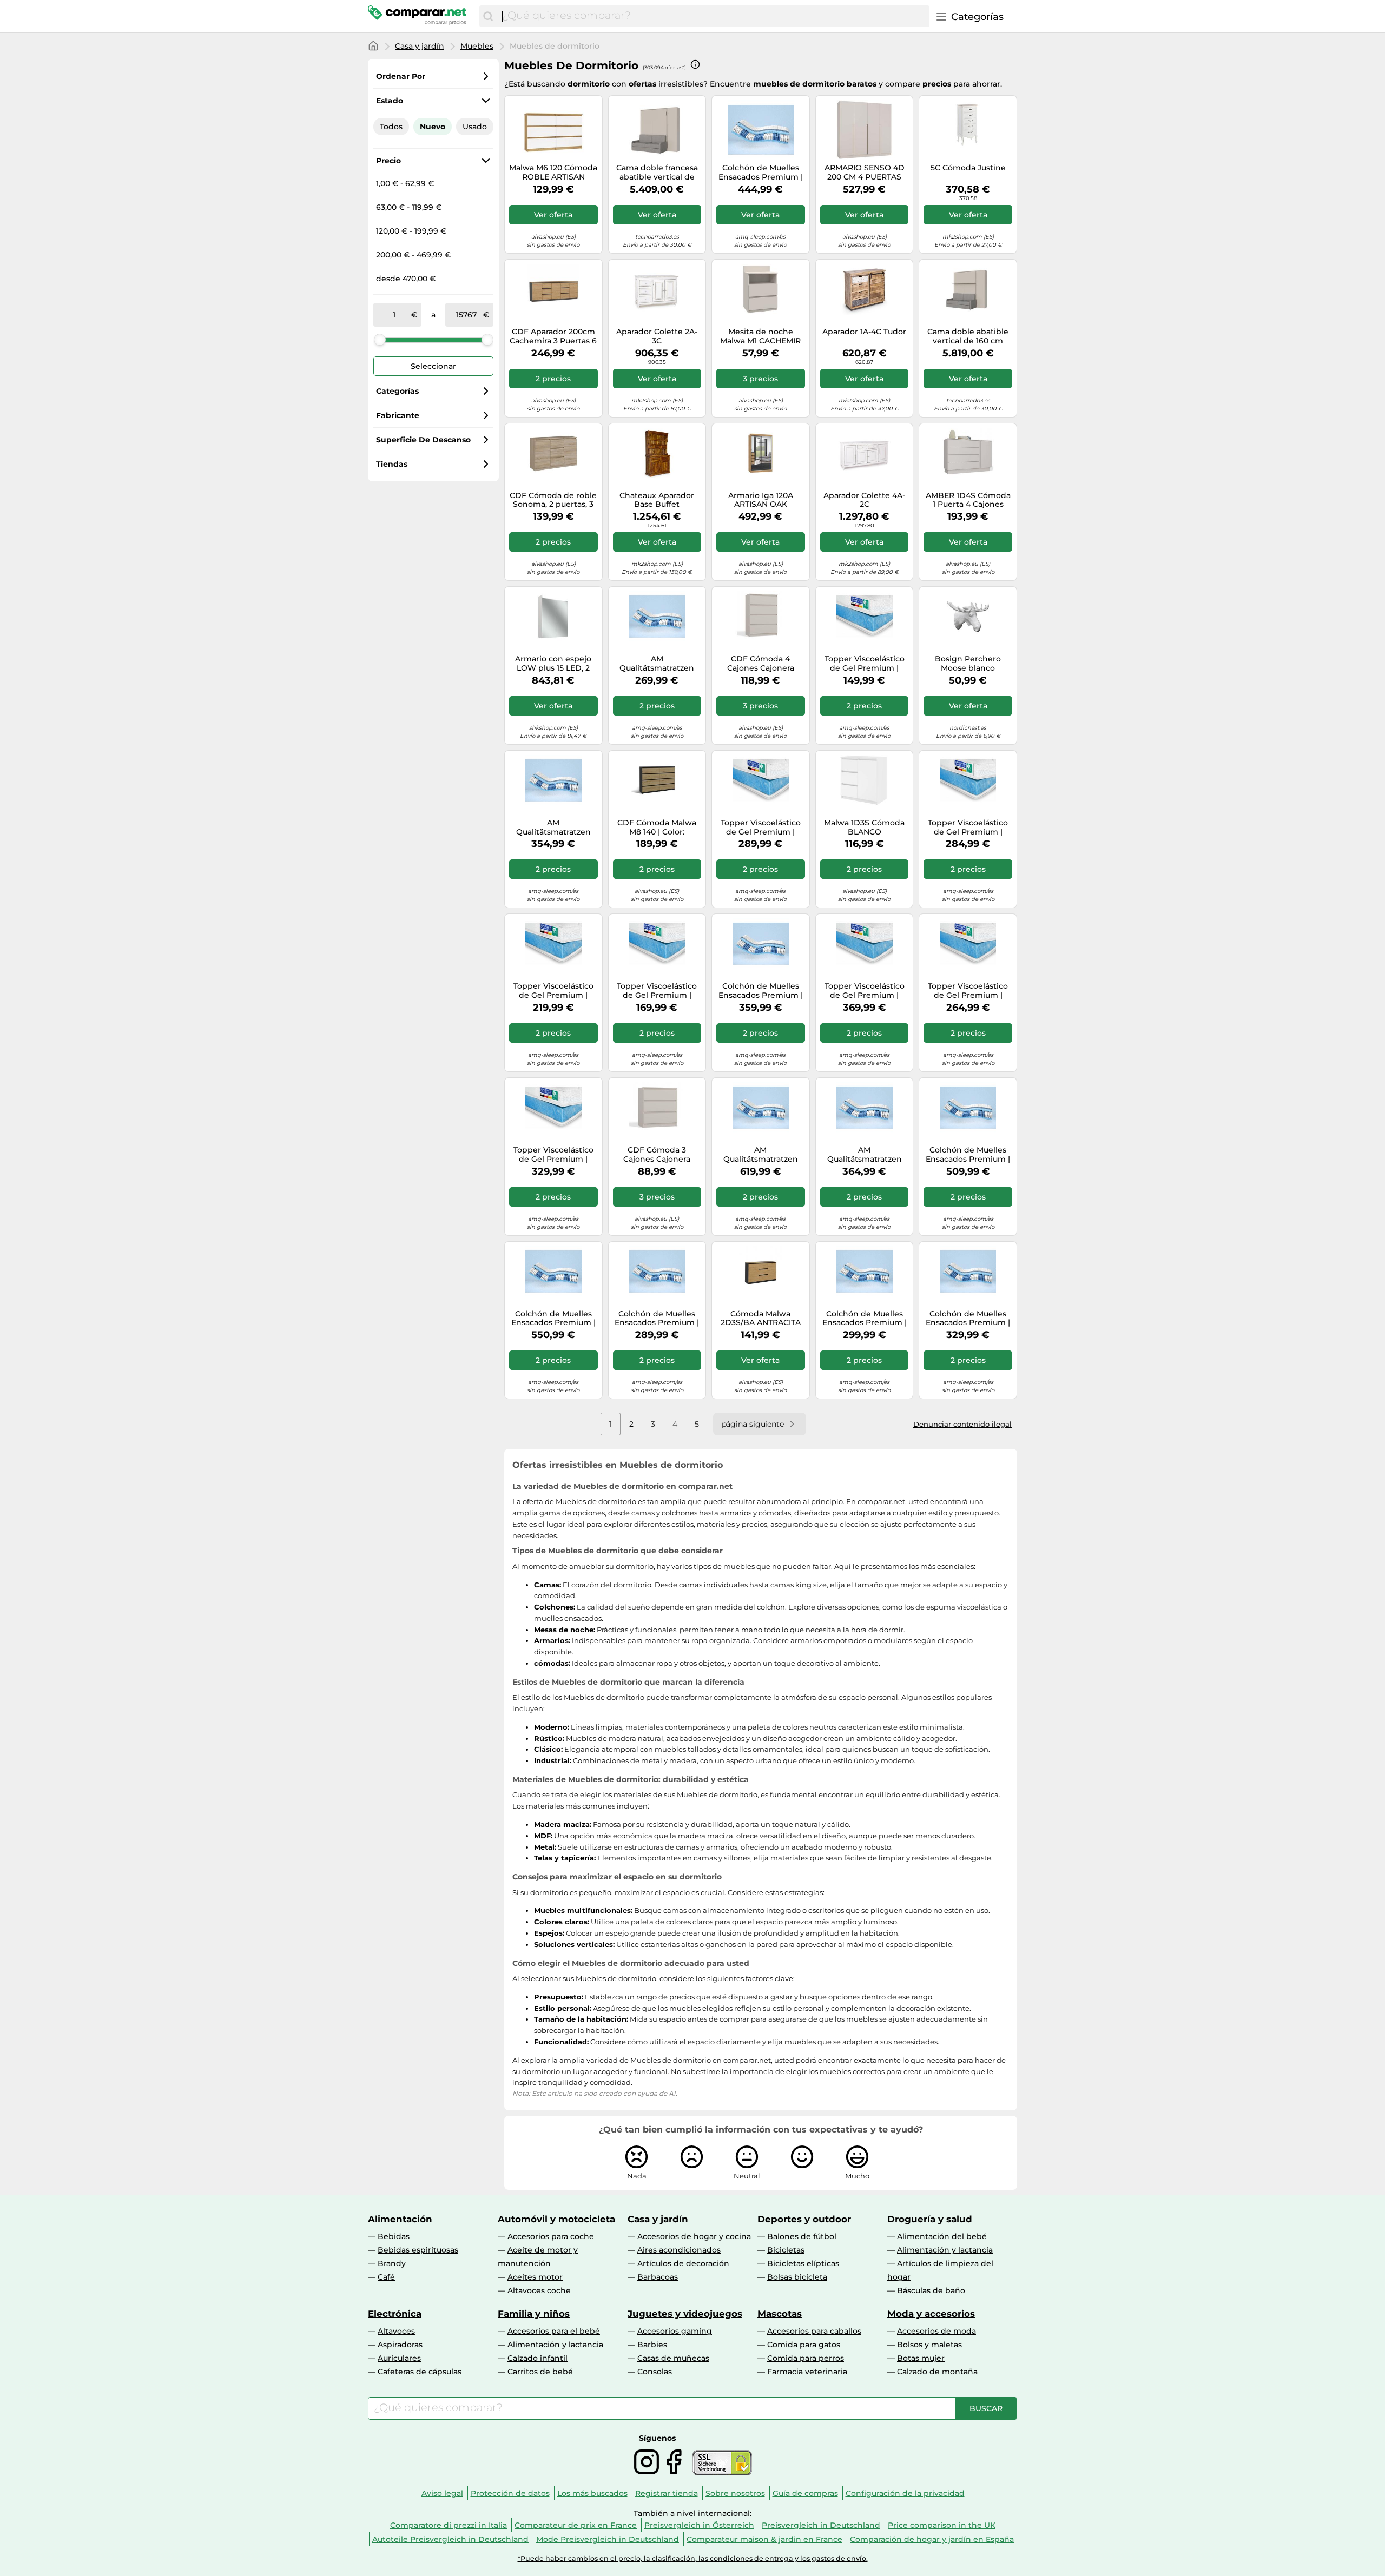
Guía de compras (805, 2493)
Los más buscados (592, 2493)
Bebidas (394, 2236)
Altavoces (396, 2331)
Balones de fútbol (802, 2236)
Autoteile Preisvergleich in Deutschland (450, 2539)
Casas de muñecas (673, 2358)
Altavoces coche (539, 2290)
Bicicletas (786, 2250)
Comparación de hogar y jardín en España (932, 2539)
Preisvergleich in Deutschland (821, 2525)
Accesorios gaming (675, 2331)
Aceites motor (535, 2277)
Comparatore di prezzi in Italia (449, 2525)
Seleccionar (433, 366)
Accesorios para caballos (814, 2331)
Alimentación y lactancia (945, 2250)
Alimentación (400, 2219)
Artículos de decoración (683, 2263)
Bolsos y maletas (929, 2345)
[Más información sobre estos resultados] (695, 64)
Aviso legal (442, 2493)
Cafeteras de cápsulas (420, 2372)
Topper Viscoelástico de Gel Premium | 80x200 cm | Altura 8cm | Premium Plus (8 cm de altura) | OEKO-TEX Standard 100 (865, 664)
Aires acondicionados (679, 2250)
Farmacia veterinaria (807, 2372)
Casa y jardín (420, 46)
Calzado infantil (537, 2358)
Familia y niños (534, 2314)
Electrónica (395, 2314)
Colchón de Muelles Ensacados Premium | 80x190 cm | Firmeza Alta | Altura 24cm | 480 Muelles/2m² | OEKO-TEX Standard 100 (865, 1319)
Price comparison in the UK (942, 2525)
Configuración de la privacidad (905, 2493)
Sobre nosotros (735, 2493)
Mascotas (780, 2314)
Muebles (477, 46)
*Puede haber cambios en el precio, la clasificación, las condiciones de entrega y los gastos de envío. (693, 2558)
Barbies (652, 2345)
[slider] (380, 340)
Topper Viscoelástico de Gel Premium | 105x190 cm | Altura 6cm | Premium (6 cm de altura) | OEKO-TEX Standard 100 (657, 991)
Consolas (655, 2372)
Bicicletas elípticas (803, 2263)
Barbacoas (658, 2277)
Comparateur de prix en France (576, 2525)
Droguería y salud (930, 2219)
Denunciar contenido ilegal (962, 1424)
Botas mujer (921, 2358)
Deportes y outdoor (804, 2219)
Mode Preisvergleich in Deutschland (608, 2539)
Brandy (392, 2263)
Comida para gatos (804, 2345)
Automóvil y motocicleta (556, 2219)
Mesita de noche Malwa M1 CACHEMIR (760, 336)
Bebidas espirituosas (418, 2250)
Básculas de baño (931, 2290)
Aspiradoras (400, 2345)
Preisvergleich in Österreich (699, 2525)
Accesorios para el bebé (554, 2331)
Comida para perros (806, 2358)
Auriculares (399, 2358)
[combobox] (713, 16)
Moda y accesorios (931, 2314)
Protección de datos (510, 2493)
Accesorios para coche (551, 2236)
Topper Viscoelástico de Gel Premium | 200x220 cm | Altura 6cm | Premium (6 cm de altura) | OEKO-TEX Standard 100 (968, 991)
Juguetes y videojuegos (685, 2314)
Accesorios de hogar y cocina (694, 2236)
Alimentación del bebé (942, 2236)
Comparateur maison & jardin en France (764, 2539)
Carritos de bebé (540, 2372)
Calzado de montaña (937, 2372)
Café (386, 2277)
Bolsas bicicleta (797, 2277)
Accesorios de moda (936, 2331)
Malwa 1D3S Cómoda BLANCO (864, 827)
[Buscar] (488, 16)
